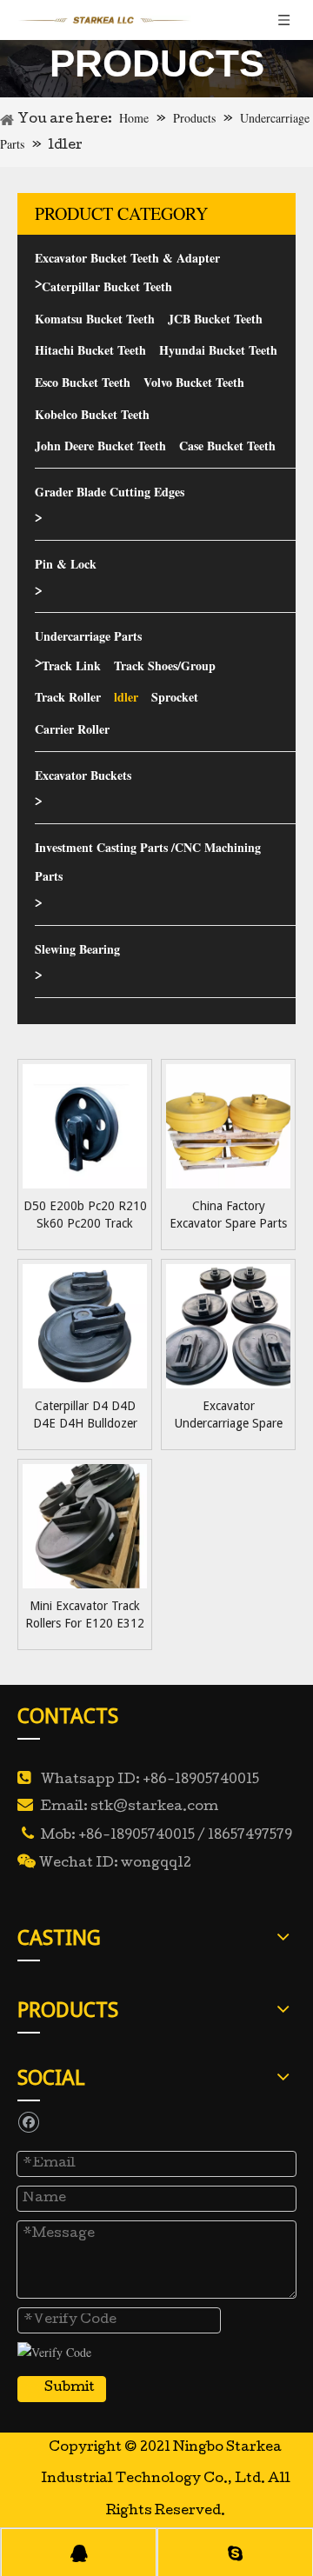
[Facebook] (28, 2121)
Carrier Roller (72, 729)
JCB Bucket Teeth (215, 319)
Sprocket (175, 697)
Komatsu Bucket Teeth (95, 319)
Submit (70, 2388)
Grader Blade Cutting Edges (110, 492)
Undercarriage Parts (88, 636)
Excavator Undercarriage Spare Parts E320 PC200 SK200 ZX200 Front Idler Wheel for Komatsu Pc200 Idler (228, 1415)
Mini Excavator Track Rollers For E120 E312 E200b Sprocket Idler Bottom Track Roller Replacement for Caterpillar (85, 1615)
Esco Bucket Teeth (83, 382)
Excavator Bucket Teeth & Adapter (127, 258)
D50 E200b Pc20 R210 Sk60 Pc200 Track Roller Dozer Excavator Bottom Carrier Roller (85, 1215)
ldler (126, 697)
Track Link (71, 666)
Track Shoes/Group (165, 666)
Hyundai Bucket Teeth (218, 350)
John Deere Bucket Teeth (100, 446)
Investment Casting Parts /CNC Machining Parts (148, 862)
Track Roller (68, 697)
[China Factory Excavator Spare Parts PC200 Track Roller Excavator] (228, 1125)
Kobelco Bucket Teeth (92, 414)
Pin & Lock (66, 564)
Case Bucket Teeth (227, 446)
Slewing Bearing (77, 949)
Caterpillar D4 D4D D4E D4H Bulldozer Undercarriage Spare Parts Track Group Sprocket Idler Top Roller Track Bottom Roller (85, 1415)
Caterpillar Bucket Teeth (107, 286)
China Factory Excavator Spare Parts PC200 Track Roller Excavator (228, 1215)
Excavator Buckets (83, 775)
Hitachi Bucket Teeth (90, 350)
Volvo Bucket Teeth (194, 382)
